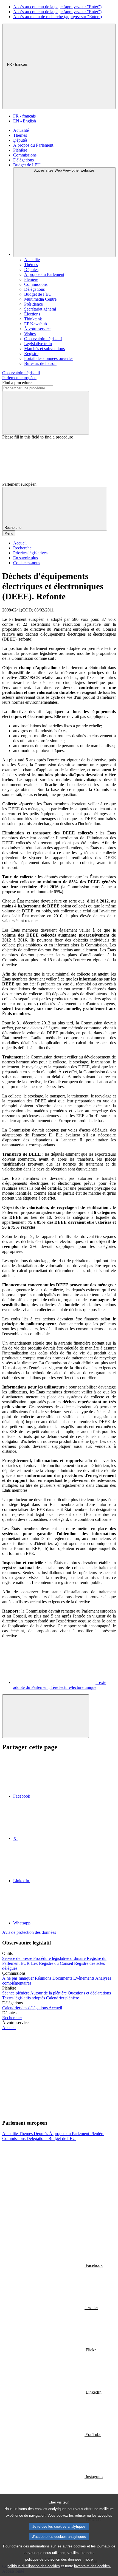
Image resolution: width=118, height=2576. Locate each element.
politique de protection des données (53, 2559)
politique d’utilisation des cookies (34, 2566)
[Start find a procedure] (46, 413)
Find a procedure (17, 383)
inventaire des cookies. (92, 2566)
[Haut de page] (46, 1716)
